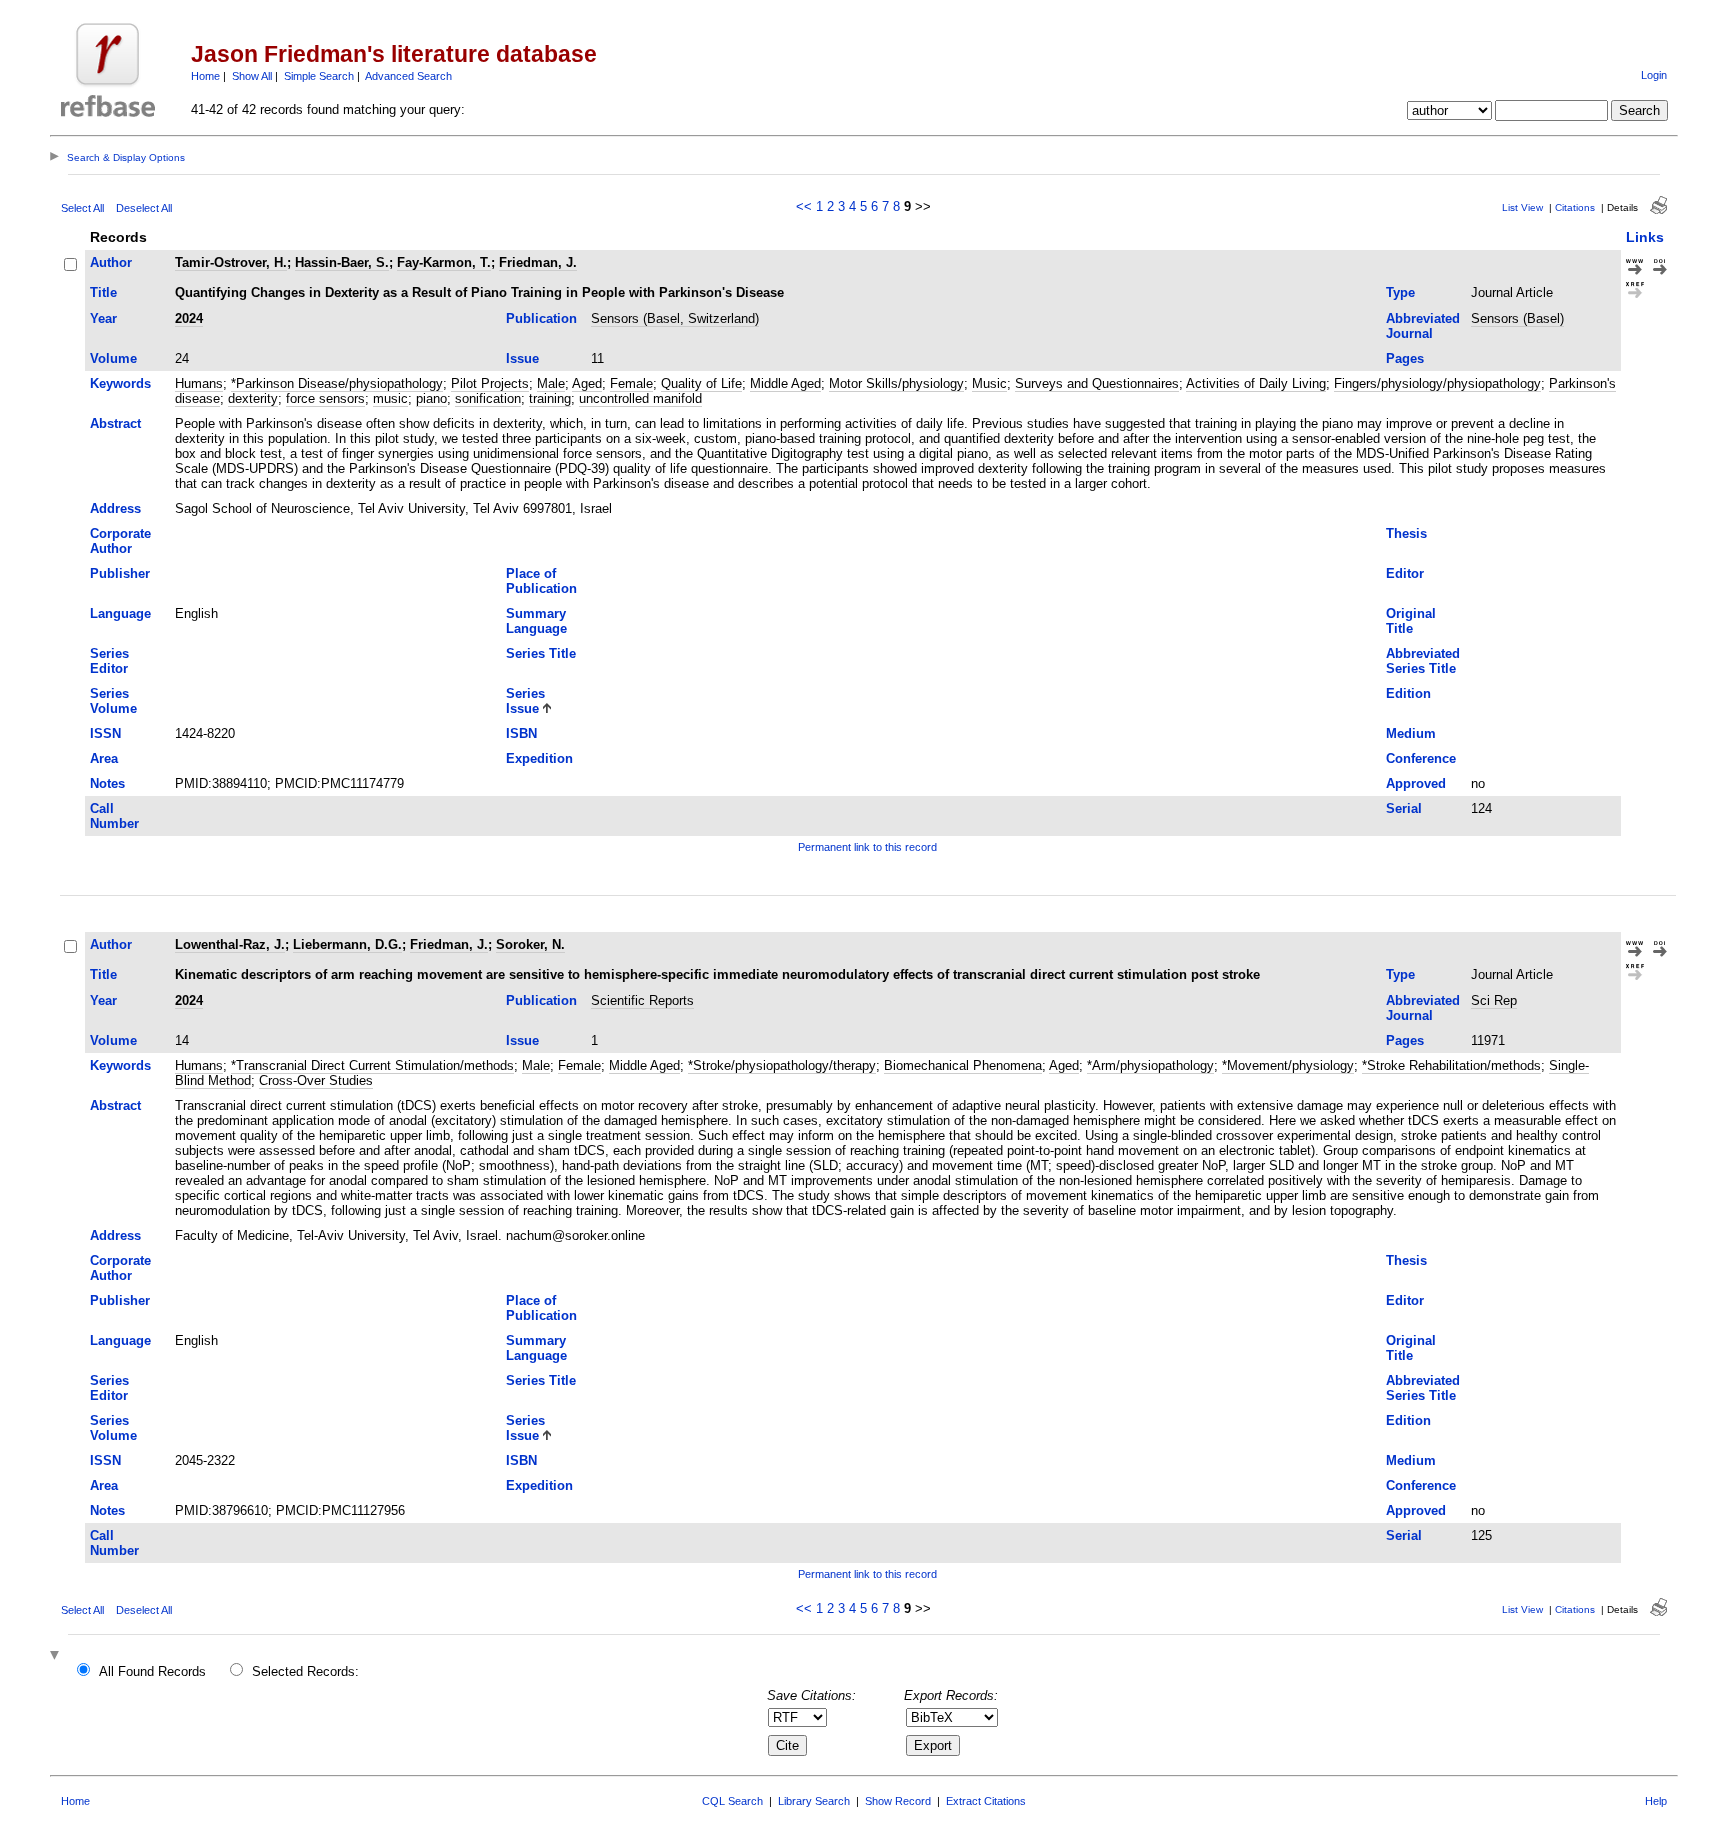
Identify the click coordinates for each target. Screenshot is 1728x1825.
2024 (189, 318)
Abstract (115, 423)
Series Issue (525, 701)
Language (120, 613)
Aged (587, 383)
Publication (541, 318)
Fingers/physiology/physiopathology (1437, 383)
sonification (488, 398)
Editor (1405, 573)
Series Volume (113, 701)
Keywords (120, 383)
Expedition (539, 758)
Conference (1421, 758)
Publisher (120, 573)
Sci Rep (1494, 1000)
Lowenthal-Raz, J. (230, 944)
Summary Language (536, 621)
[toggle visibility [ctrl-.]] (57, 1656)
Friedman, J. (538, 262)
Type (1400, 292)
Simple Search (319, 76)
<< (804, 206)
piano (431, 398)
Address (115, 508)
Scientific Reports (642, 1000)
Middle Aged (785, 383)
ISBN (521, 733)
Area (104, 758)
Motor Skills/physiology (896, 383)
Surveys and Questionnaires (1097, 383)
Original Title (1411, 621)
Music (989, 383)
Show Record (898, 1801)
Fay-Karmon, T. (444, 262)
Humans (199, 383)
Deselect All (144, 208)
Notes (107, 783)
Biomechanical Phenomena (963, 1065)
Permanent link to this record (867, 847)
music (390, 398)
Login (1654, 75)
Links (1645, 237)
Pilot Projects (490, 383)
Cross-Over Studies (316, 1080)
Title (103, 292)
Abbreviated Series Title (1423, 661)
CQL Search (732, 1801)
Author (111, 262)
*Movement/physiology (1288, 1065)
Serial (1404, 808)
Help (1656, 1801)
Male (551, 383)
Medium (1411, 733)
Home (205, 76)
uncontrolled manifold (640, 398)
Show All (252, 76)
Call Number (114, 816)
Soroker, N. (530, 944)
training (550, 398)
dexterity (253, 398)
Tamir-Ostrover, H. (231, 262)
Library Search (814, 1801)
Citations (1575, 207)
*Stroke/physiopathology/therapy (782, 1065)
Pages (1405, 358)
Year (103, 318)
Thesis (1406, 533)
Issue (522, 358)
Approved (1416, 783)
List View (1522, 207)
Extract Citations (986, 1801)
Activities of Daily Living (1256, 383)
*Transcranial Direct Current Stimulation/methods (372, 1065)
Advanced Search (408, 76)
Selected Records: (305, 1671)
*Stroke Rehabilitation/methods (1451, 1065)
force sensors (325, 398)
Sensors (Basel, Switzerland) (675, 318)
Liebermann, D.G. (347, 944)
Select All (82, 208)
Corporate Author (120, 541)
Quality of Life (701, 383)
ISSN (105, 733)
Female (631, 383)
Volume (113, 358)
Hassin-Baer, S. (342, 262)
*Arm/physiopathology (1150, 1065)
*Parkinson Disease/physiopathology (337, 383)
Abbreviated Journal (1423, 326)
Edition (1408, 693)
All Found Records (152, 1671)
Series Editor (109, 661)
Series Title (541, 653)
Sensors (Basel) (1517, 318)
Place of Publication (541, 581)
